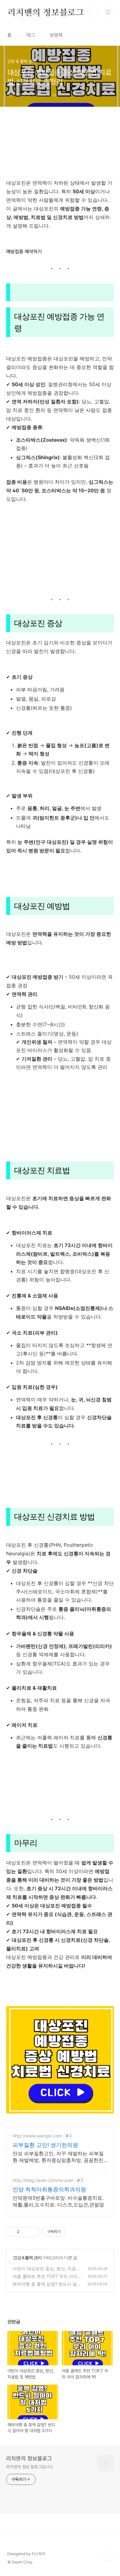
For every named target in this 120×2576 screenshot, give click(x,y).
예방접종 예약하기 (24, 252)
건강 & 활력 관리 (27, 2257)
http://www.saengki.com (37, 2136)
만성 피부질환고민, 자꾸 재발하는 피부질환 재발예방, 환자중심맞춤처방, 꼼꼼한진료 (58, 2157)
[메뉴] (108, 12)
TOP (108, 2556)
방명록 (56, 35)
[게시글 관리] (33, 2232)
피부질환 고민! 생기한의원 (45, 2145)
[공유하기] (25, 2232)
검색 (94, 12)
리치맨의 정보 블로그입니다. (30, 2467)
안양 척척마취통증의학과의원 (49, 2189)
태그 (31, 35)
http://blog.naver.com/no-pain (43, 2180)
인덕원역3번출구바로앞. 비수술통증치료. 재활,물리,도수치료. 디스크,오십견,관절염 (58, 2201)
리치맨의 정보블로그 (46, 12)
